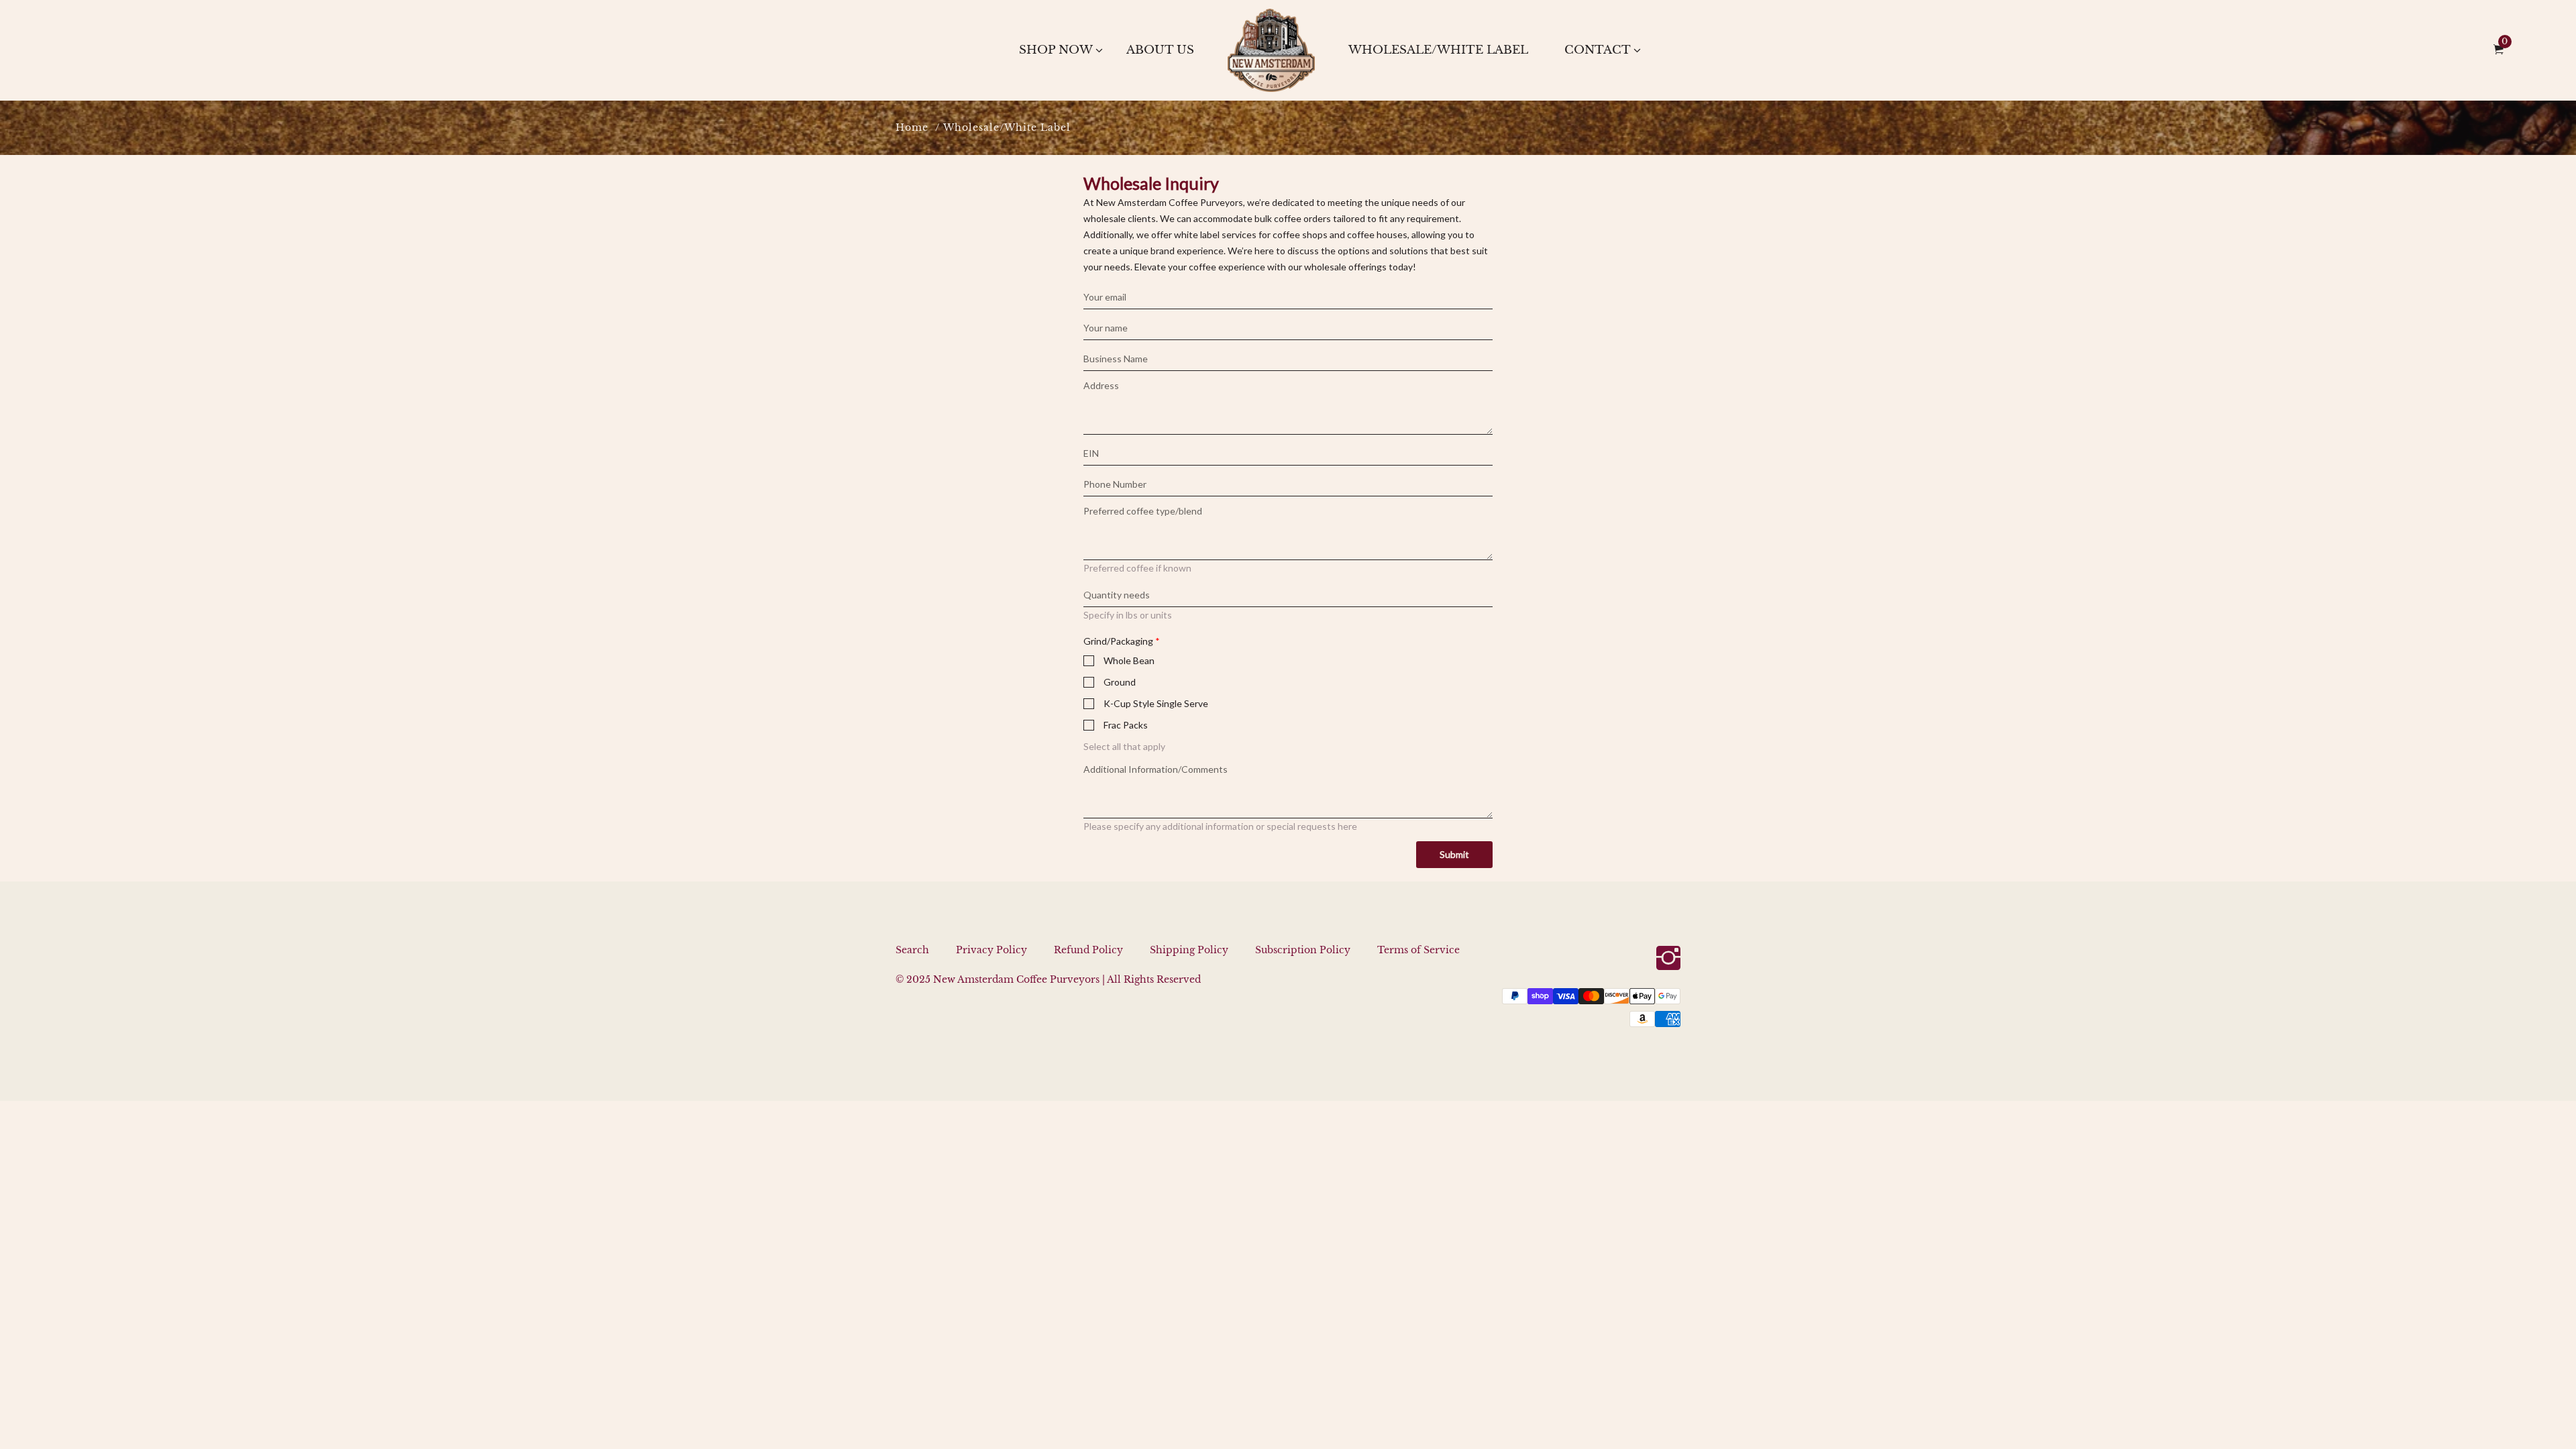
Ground (1120, 682)
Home (912, 127)
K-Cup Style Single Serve (1156, 703)
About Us (1160, 50)
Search (912, 950)
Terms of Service (1418, 950)
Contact (1598, 50)
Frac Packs (1126, 725)
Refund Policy (1088, 950)
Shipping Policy (1189, 950)
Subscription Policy (1303, 950)
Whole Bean (1129, 660)
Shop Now (1056, 50)
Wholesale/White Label (1438, 50)
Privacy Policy (991, 950)
